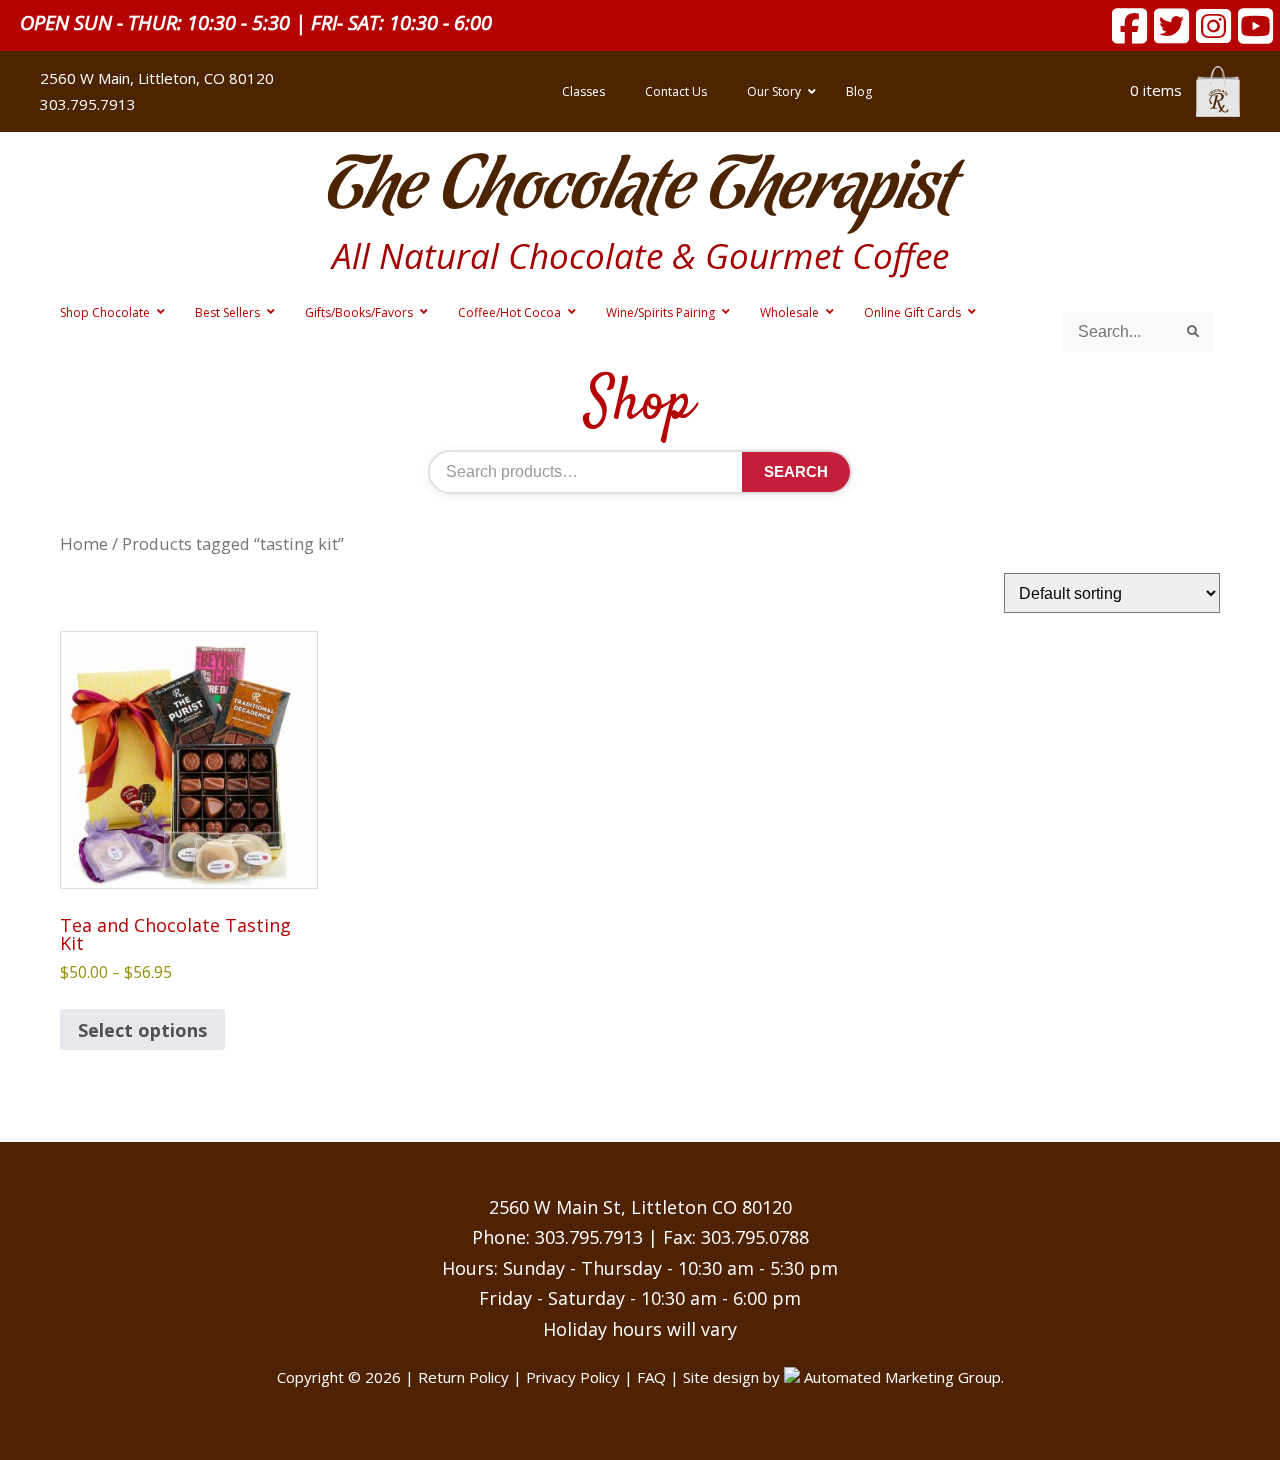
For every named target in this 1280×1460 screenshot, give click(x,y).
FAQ (651, 1377)
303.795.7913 (589, 1237)
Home (84, 543)
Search (796, 471)
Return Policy (463, 1377)
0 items (1158, 90)
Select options (142, 1030)
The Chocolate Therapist (640, 189)
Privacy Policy (573, 1377)
